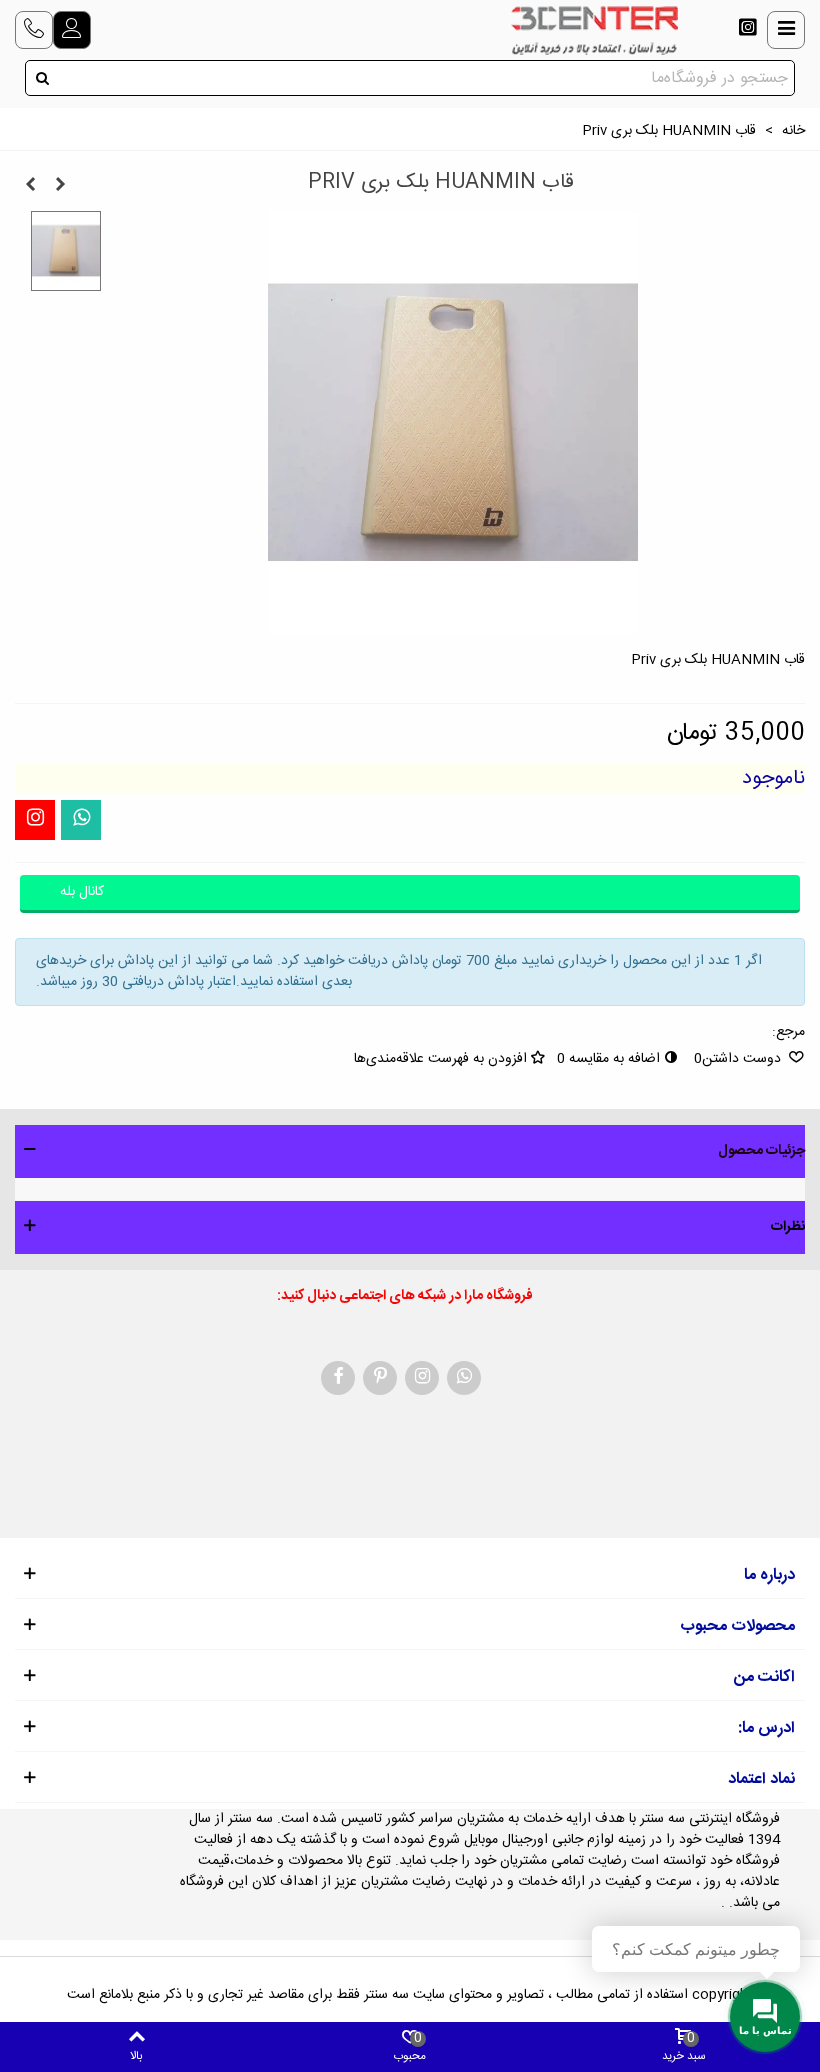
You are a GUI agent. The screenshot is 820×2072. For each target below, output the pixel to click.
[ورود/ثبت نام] (72, 30)
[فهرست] (786, 30)
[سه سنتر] (594, 30)
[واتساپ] (81, 820)
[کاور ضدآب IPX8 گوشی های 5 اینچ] (30, 186)
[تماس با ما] (34, 30)
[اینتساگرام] (748, 30)
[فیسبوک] (338, 1378)
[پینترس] (380, 1378)
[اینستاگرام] (35, 820)
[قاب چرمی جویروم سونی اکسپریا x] (60, 186)
